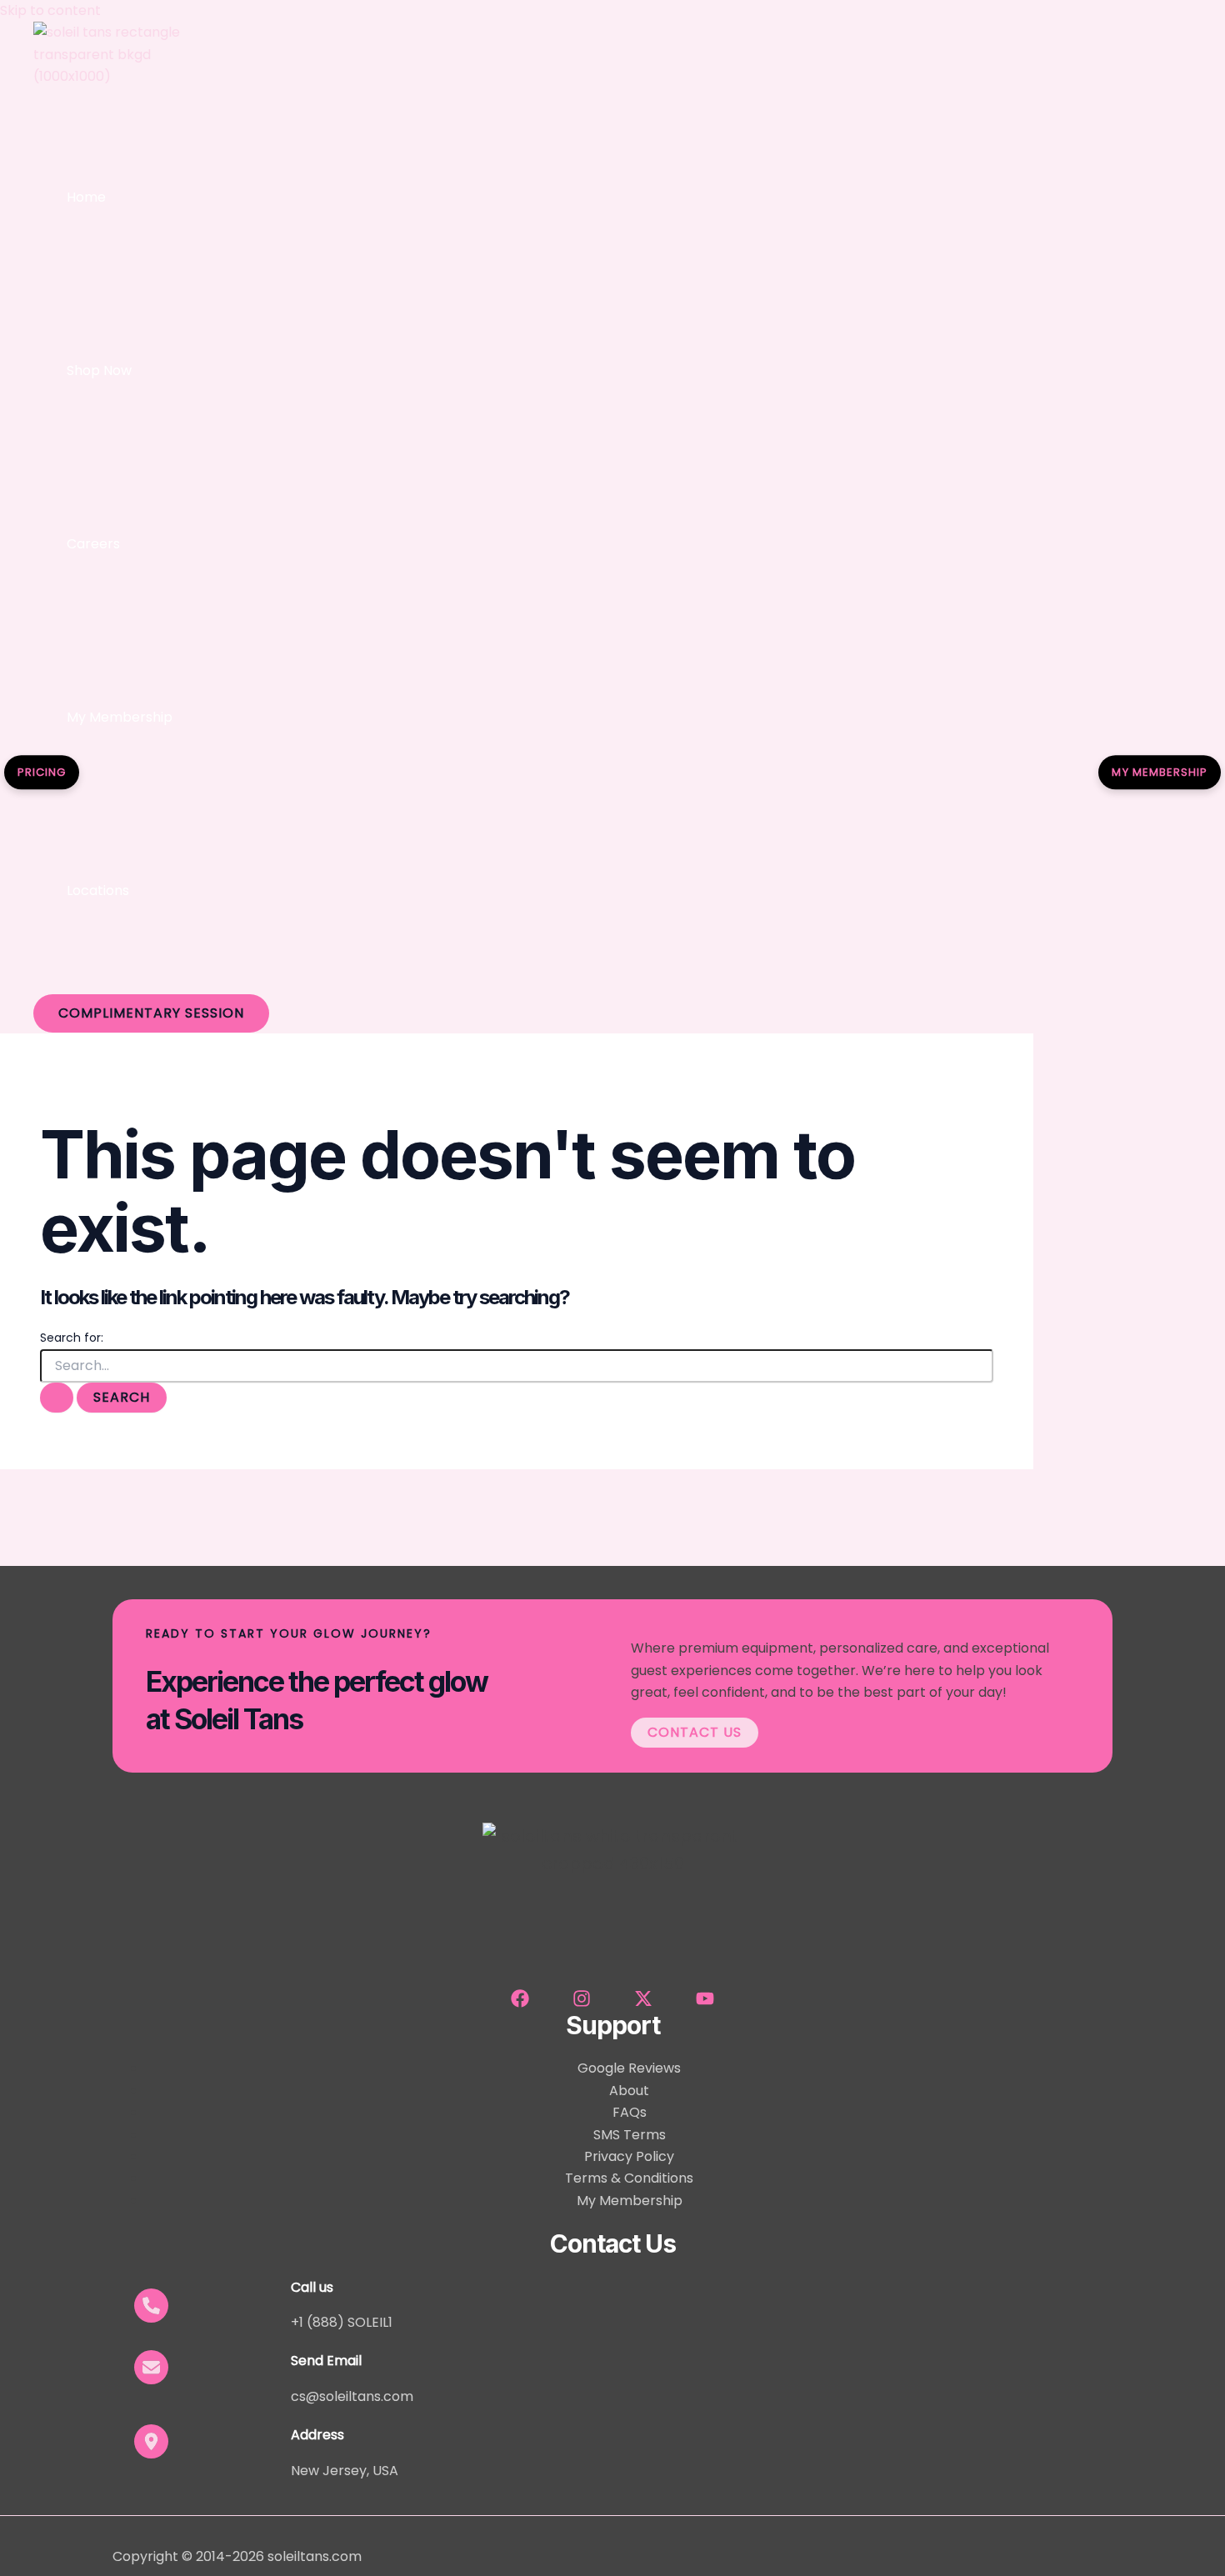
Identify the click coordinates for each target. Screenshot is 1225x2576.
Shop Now (99, 370)
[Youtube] (705, 2003)
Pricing (42, 773)
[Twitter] (643, 2003)
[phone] (151, 2306)
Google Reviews (629, 2068)
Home (86, 197)
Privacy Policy (629, 2156)
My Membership (120, 717)
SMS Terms (630, 2135)
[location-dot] (151, 2441)
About (629, 2091)
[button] (151, 1013)
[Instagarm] (582, 2003)
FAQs (630, 2112)
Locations (98, 890)
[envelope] (151, 2367)
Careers (93, 544)
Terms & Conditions (629, 2178)
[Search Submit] (57, 1398)
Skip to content (50, 10)
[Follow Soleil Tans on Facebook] (520, 2003)
